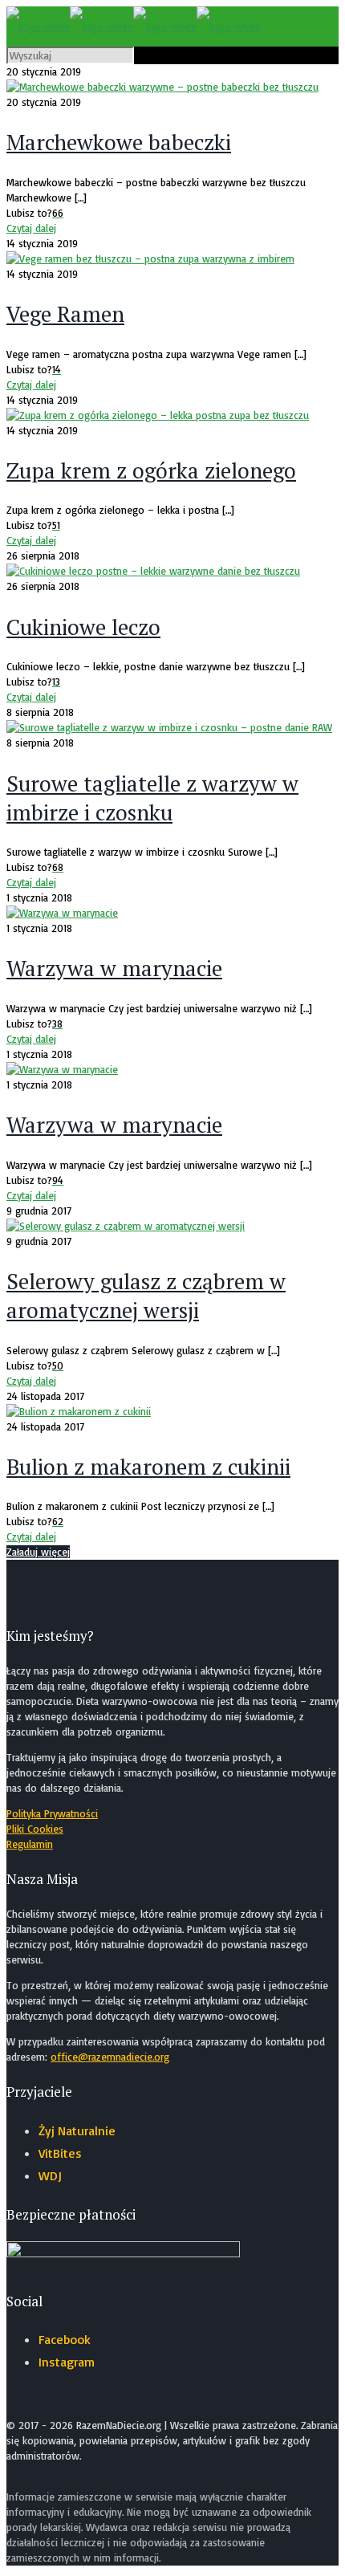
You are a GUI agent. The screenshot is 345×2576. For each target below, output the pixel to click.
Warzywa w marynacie (114, 968)
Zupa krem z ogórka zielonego (151, 470)
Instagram (67, 2362)
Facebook (65, 2339)
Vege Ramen (65, 314)
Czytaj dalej (31, 228)
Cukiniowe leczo (83, 627)
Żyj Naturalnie (77, 2130)
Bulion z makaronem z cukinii (148, 1467)
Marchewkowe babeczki (119, 142)
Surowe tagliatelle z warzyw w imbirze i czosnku (152, 798)
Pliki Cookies (35, 1829)
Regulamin (30, 1844)
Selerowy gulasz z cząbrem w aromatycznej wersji (146, 1296)
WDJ (50, 2175)
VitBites (60, 2153)
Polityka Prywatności (52, 1813)
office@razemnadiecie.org (110, 2057)
